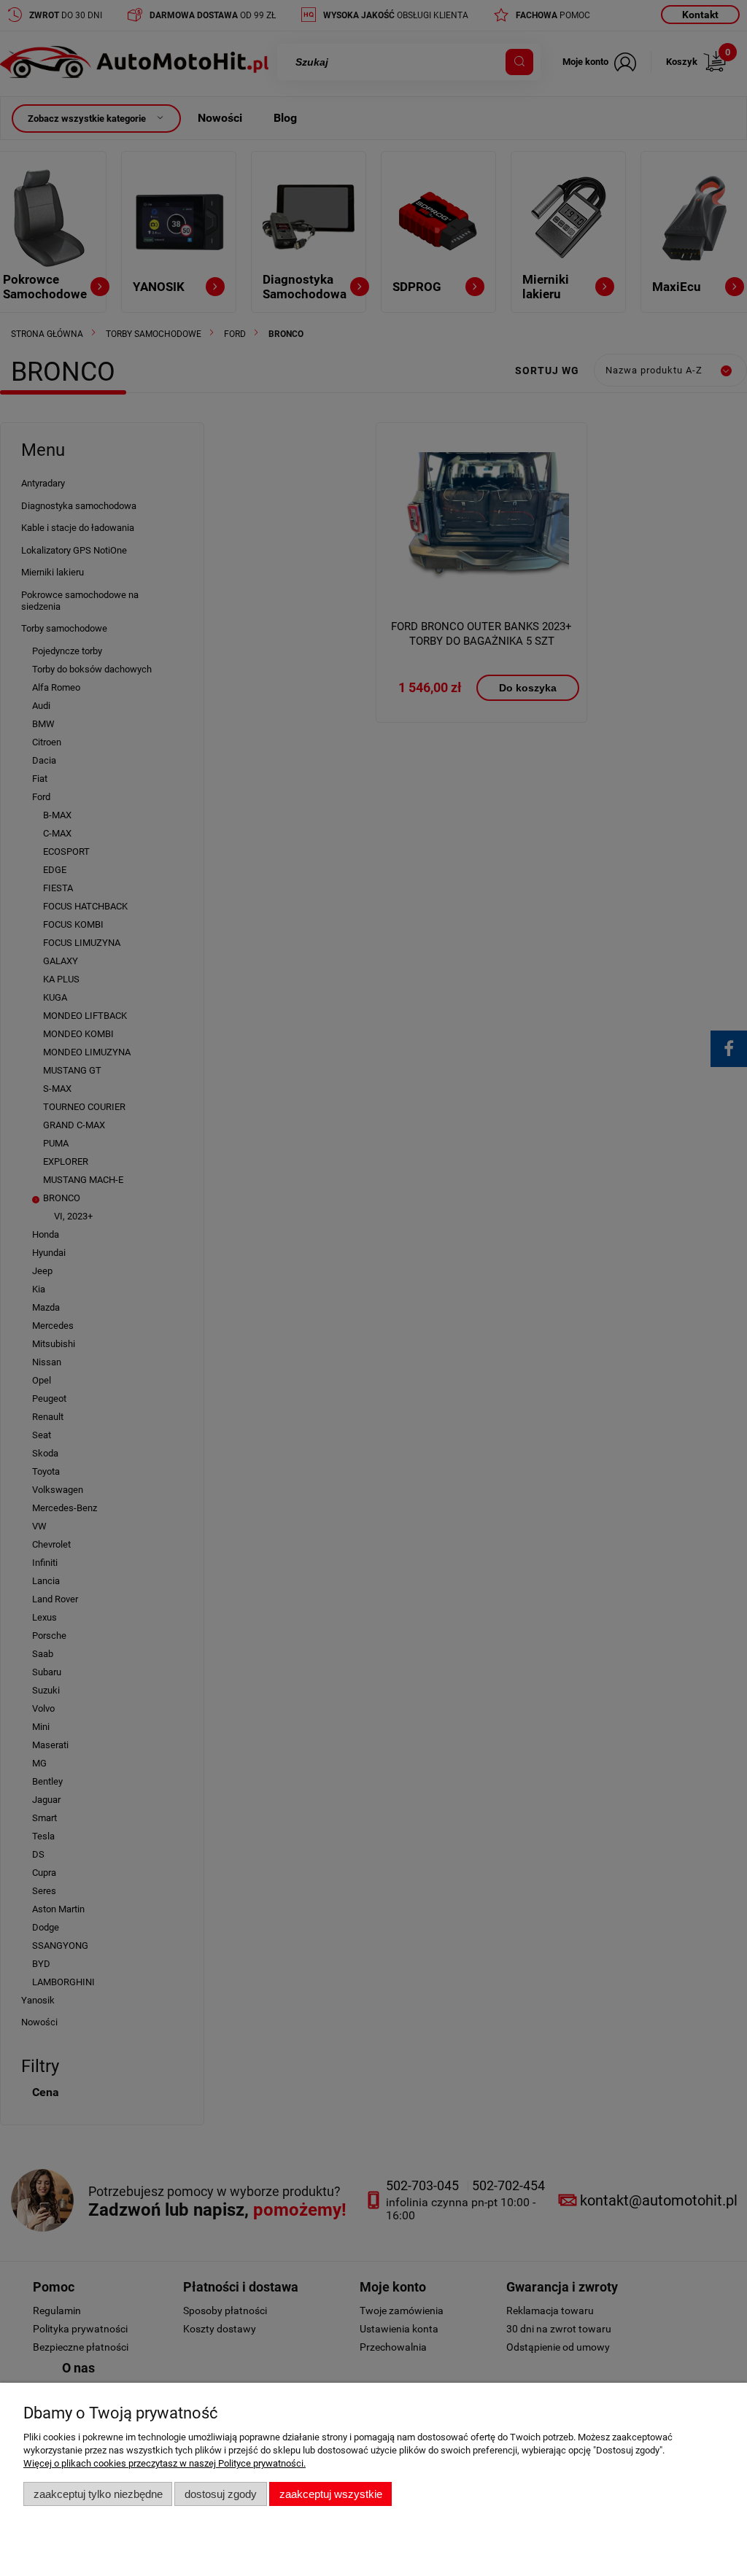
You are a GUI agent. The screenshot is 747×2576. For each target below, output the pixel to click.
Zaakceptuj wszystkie (331, 2494)
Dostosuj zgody (221, 2494)
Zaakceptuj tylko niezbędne (98, 2494)
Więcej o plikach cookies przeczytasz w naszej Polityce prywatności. (165, 2463)
